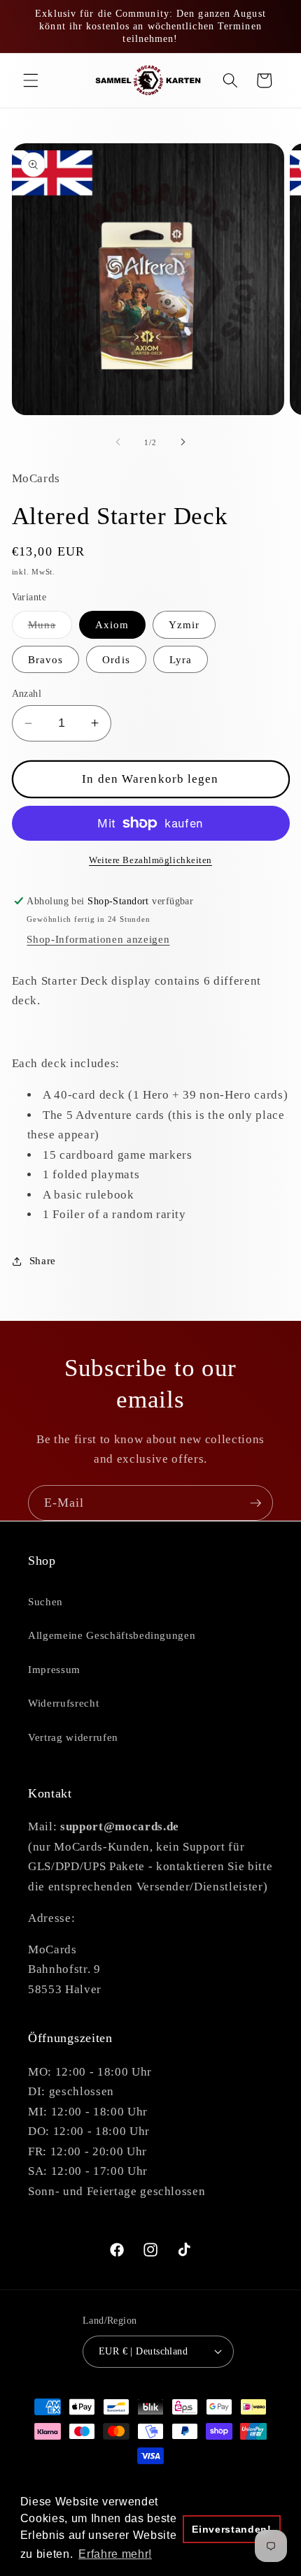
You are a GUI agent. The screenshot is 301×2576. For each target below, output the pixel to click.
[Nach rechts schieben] (183, 442)
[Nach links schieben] (118, 442)
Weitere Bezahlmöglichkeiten (150, 860)
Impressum (54, 1669)
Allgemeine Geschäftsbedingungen (112, 1635)
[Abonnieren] (255, 1503)
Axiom (112, 624)
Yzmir (184, 624)
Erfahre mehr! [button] (115, 2554)
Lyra (181, 659)
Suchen (45, 1601)
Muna (50, 628)
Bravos (46, 659)
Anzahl (27, 693)
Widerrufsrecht (63, 1703)
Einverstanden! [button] (231, 2529)
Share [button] (43, 1260)
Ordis (116, 659)
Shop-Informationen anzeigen (98, 939)
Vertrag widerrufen (73, 1737)
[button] (31, 80)
